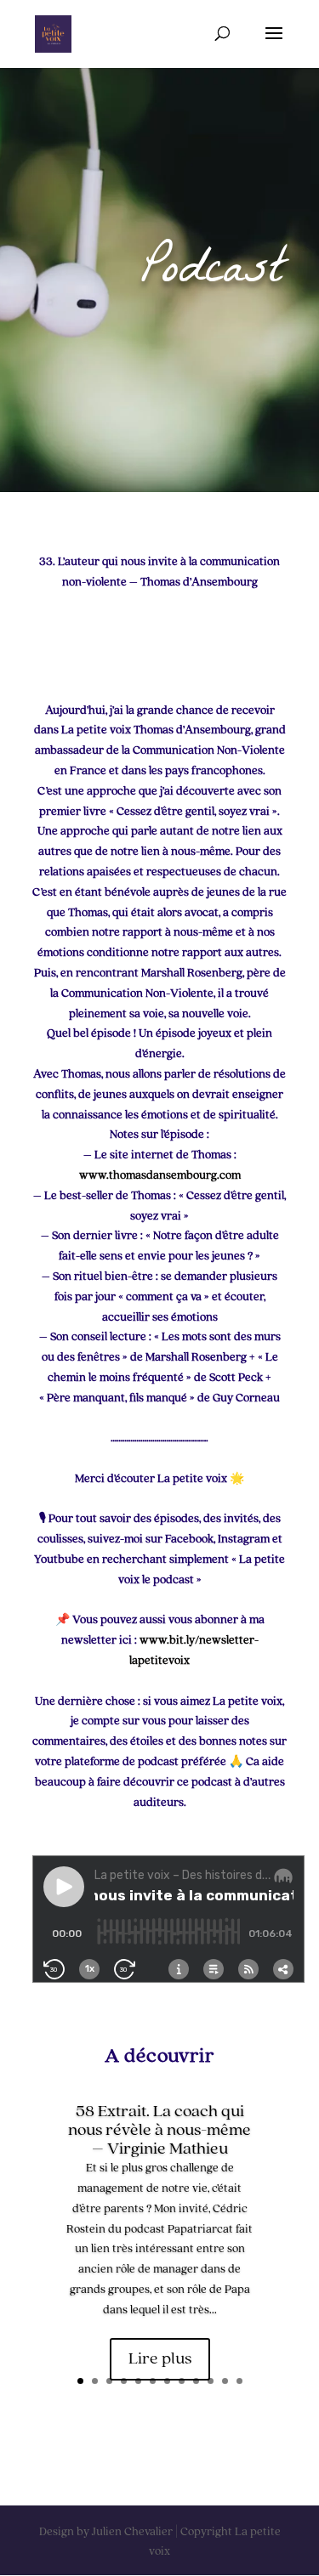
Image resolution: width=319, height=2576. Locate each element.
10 (211, 2381)
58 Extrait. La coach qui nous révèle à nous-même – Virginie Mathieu (159, 2131)
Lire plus (160, 2359)
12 (239, 2381)
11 (225, 2381)
